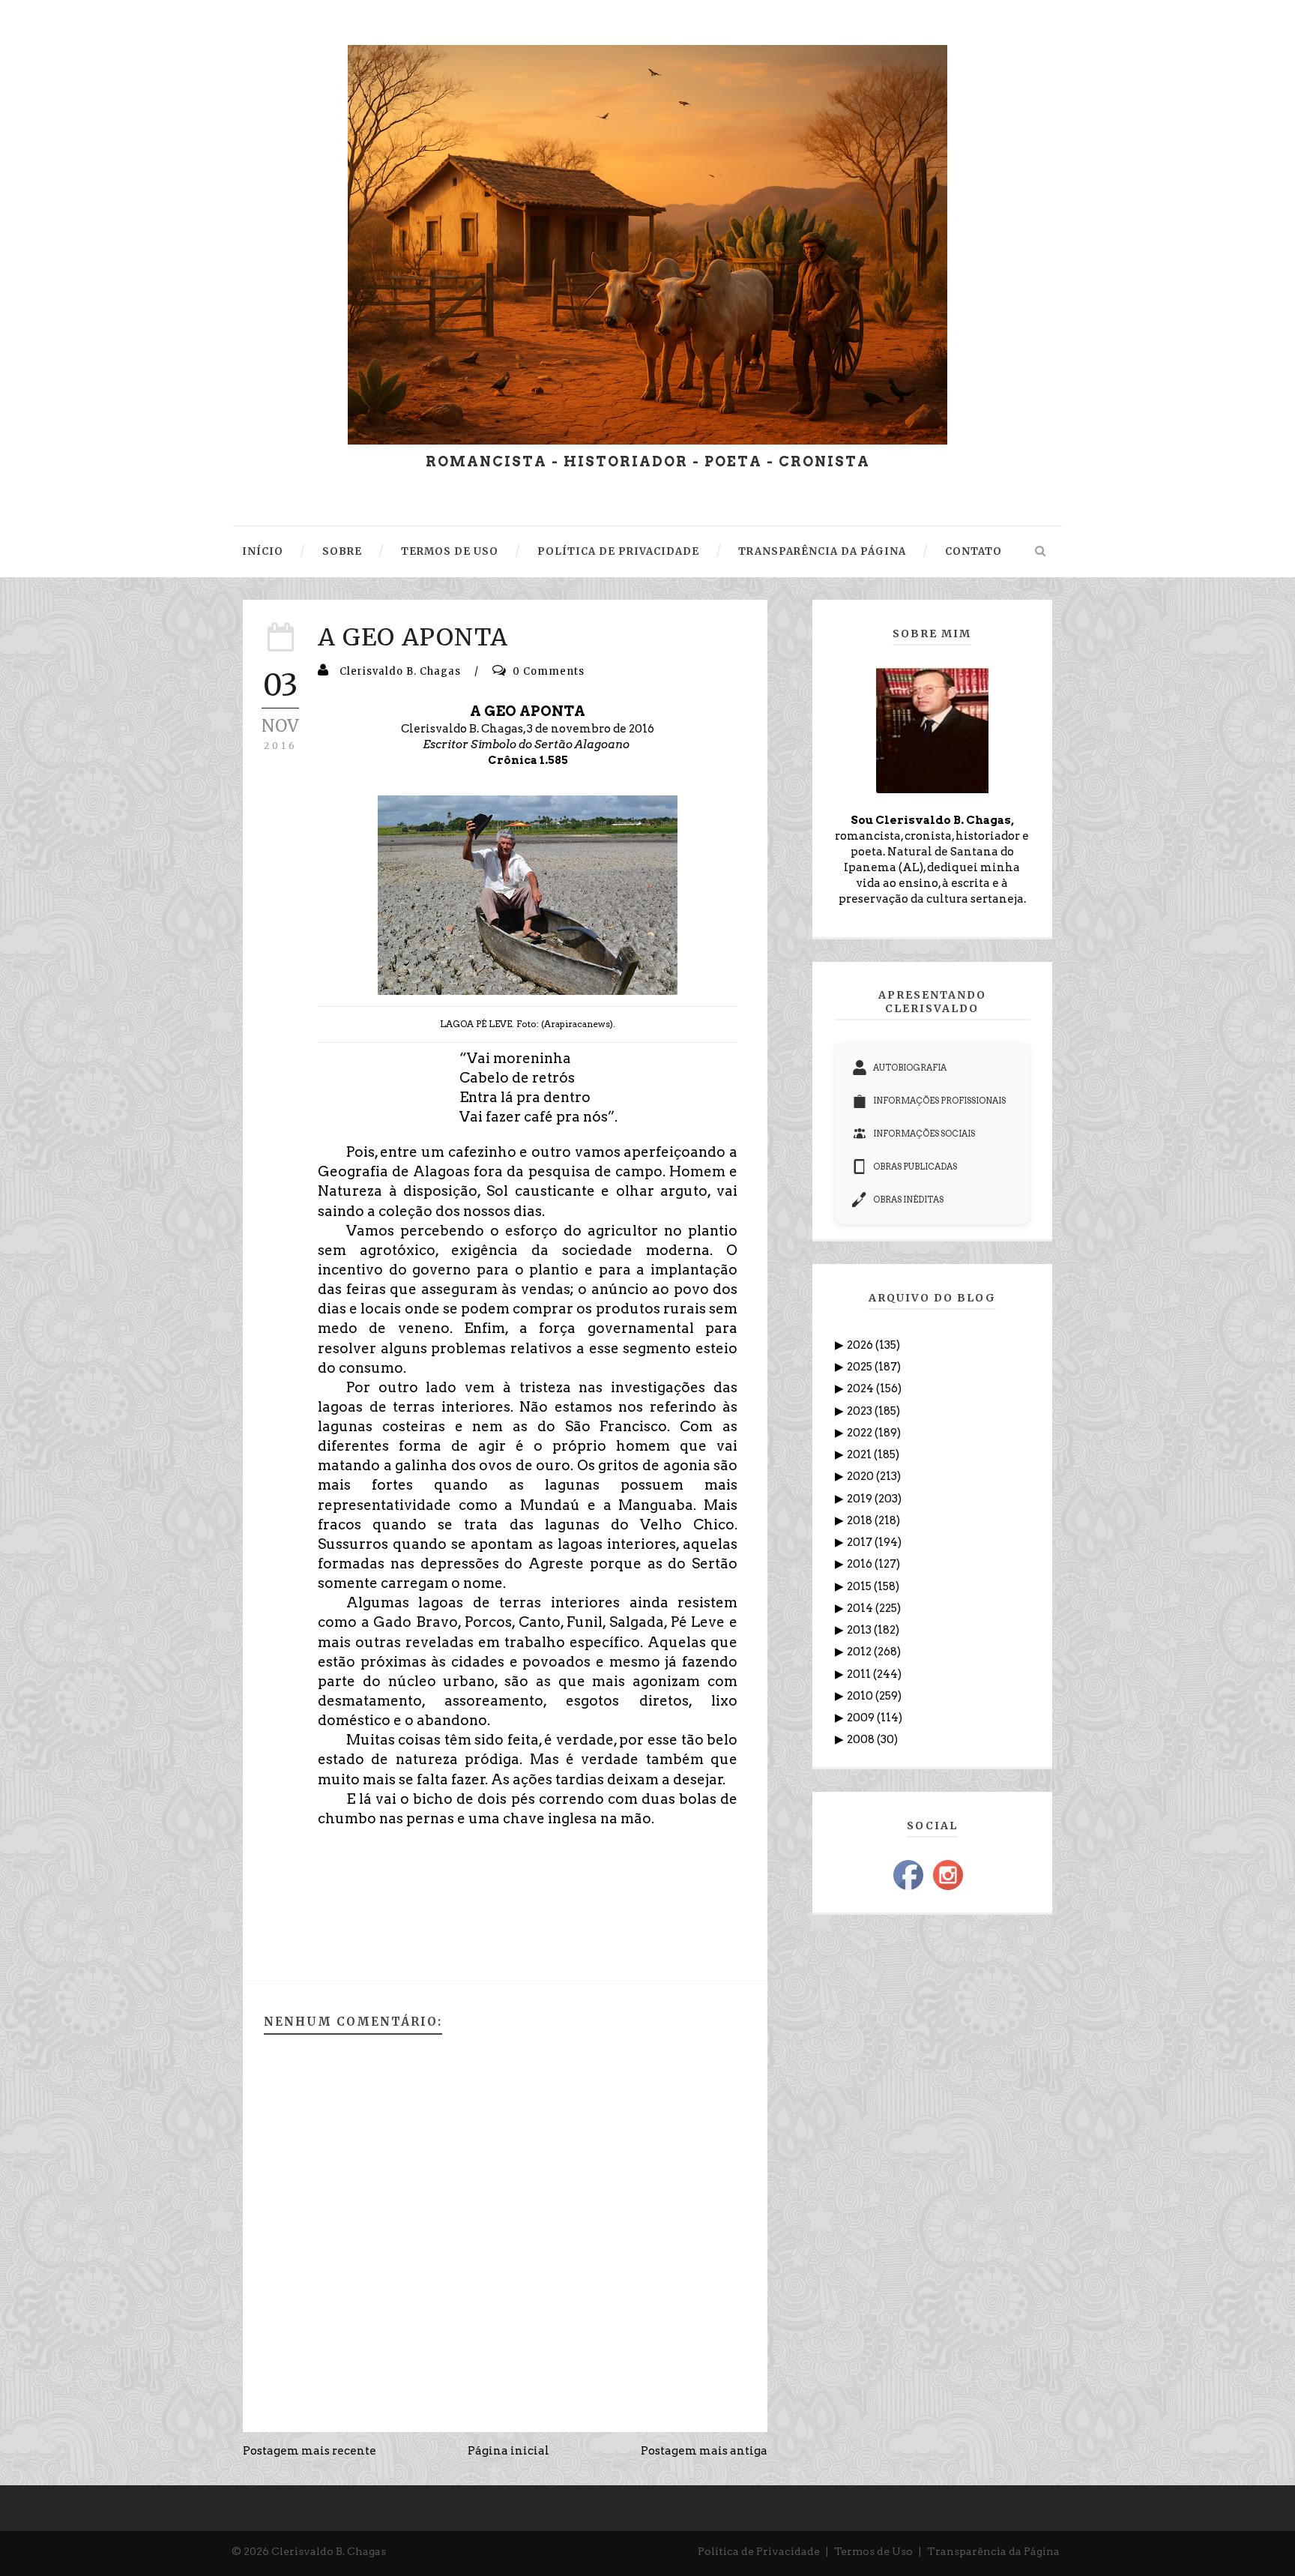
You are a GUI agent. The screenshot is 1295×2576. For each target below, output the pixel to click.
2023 (861, 1411)
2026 (861, 1345)
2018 (861, 1520)
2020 (861, 1476)
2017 (861, 1542)
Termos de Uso (873, 2551)
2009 (862, 1718)
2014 (861, 1608)
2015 (860, 1586)
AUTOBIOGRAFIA (910, 1068)
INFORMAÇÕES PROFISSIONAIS (939, 1101)
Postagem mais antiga (704, 2451)
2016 (861, 1564)
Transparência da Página (993, 2551)
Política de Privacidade (759, 2551)
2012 (860, 1652)
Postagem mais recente (310, 2451)
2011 (860, 1674)
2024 (861, 1388)
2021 (860, 1454)
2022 (861, 1433)
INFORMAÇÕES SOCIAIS (924, 1134)
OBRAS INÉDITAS (908, 1200)
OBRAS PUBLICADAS (915, 1167)
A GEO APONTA (413, 637)
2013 (860, 1630)
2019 (861, 1499)
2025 (861, 1367)
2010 (861, 1696)
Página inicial (508, 2451)
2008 (862, 1739)
